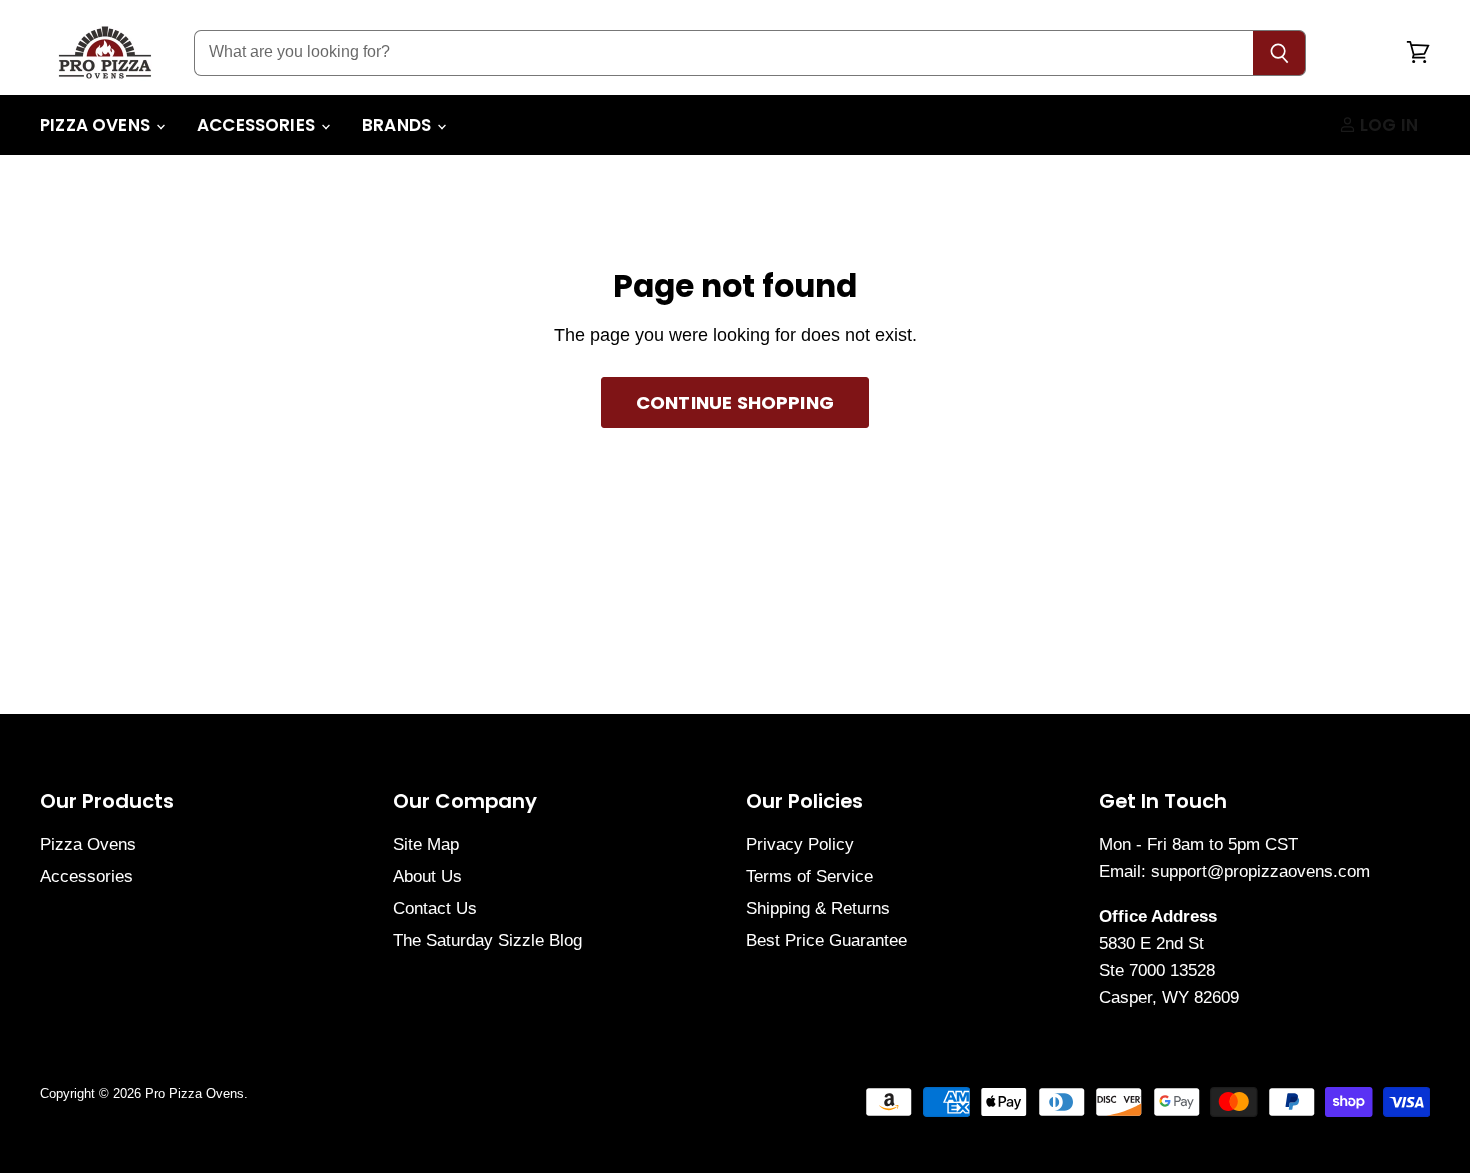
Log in (1387, 125)
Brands (398, 125)
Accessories (258, 125)
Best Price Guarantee (826, 940)
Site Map (426, 844)
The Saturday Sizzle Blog (487, 940)
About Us (427, 876)
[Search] (1279, 53)
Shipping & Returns (818, 908)
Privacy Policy (800, 844)
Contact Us (435, 908)
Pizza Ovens (97, 125)
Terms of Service (809, 876)
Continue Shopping (735, 402)
